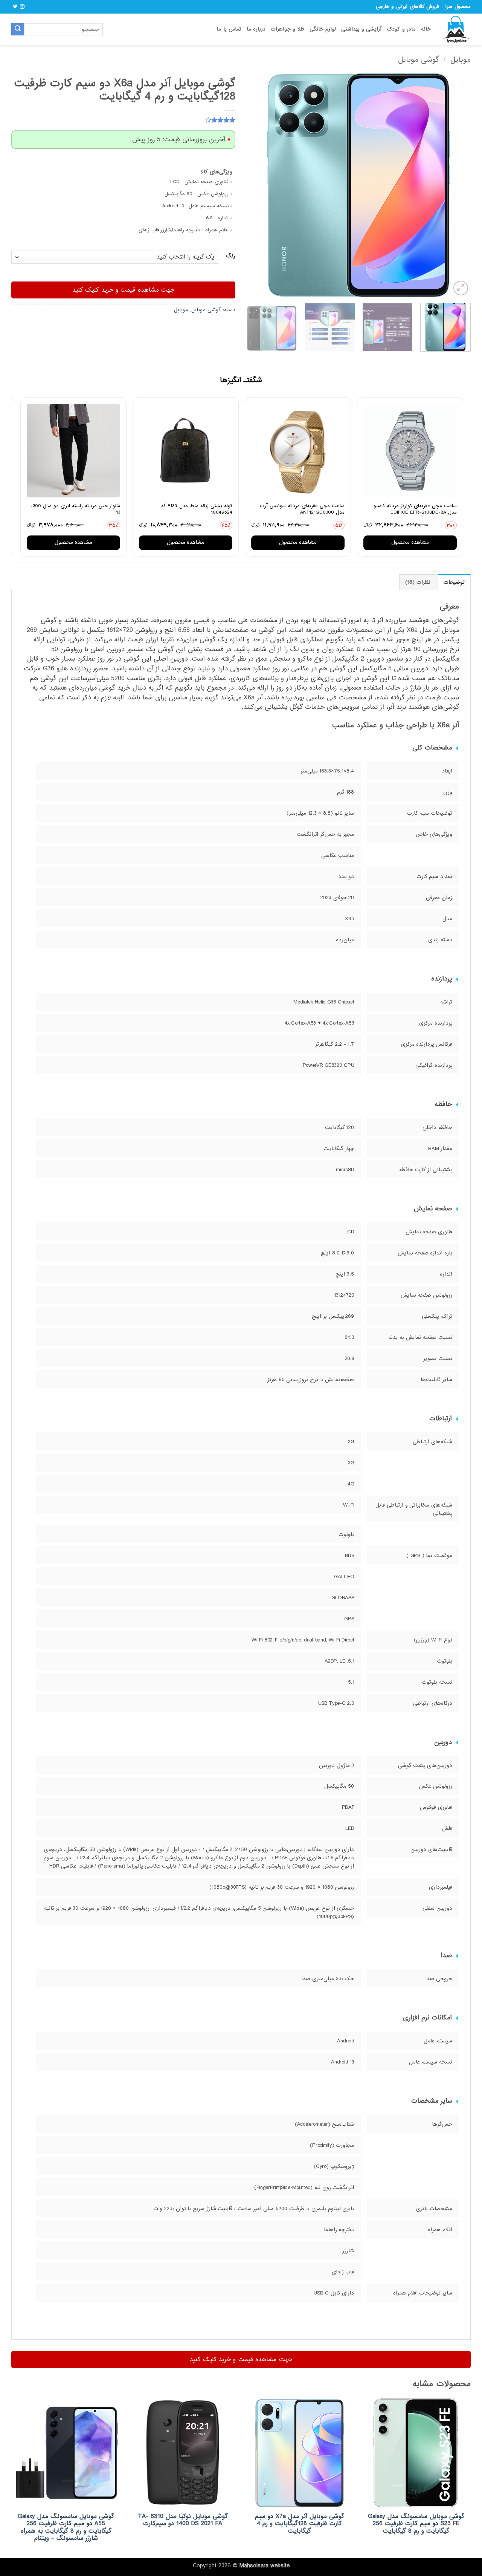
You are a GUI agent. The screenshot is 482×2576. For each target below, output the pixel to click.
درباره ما (256, 29)
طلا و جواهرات (288, 29)
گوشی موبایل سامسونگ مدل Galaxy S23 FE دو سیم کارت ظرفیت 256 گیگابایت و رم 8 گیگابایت (416, 2524)
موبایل (461, 60)
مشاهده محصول (410, 542)
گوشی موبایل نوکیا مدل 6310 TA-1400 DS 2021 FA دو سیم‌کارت (183, 2520)
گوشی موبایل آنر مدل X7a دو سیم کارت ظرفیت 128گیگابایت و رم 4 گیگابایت (300, 2524)
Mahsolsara (254, 2566)
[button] (461, 288)
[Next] (255, 185)
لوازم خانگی (323, 29)
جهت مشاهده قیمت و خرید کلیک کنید (124, 290)
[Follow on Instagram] (22, 7)
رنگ (231, 256)
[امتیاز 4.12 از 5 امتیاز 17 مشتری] (123, 120)
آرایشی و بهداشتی (361, 29)
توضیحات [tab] (454, 582)
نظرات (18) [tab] (418, 582)
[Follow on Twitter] (15, 7)
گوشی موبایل (419, 60)
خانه (426, 29)
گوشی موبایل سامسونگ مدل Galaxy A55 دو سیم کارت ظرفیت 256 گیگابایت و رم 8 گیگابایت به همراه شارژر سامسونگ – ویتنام (66, 2527)
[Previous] (457, 185)
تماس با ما (229, 29)
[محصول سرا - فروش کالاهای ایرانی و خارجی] (456, 29)
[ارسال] (18, 29)
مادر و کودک (401, 29)
